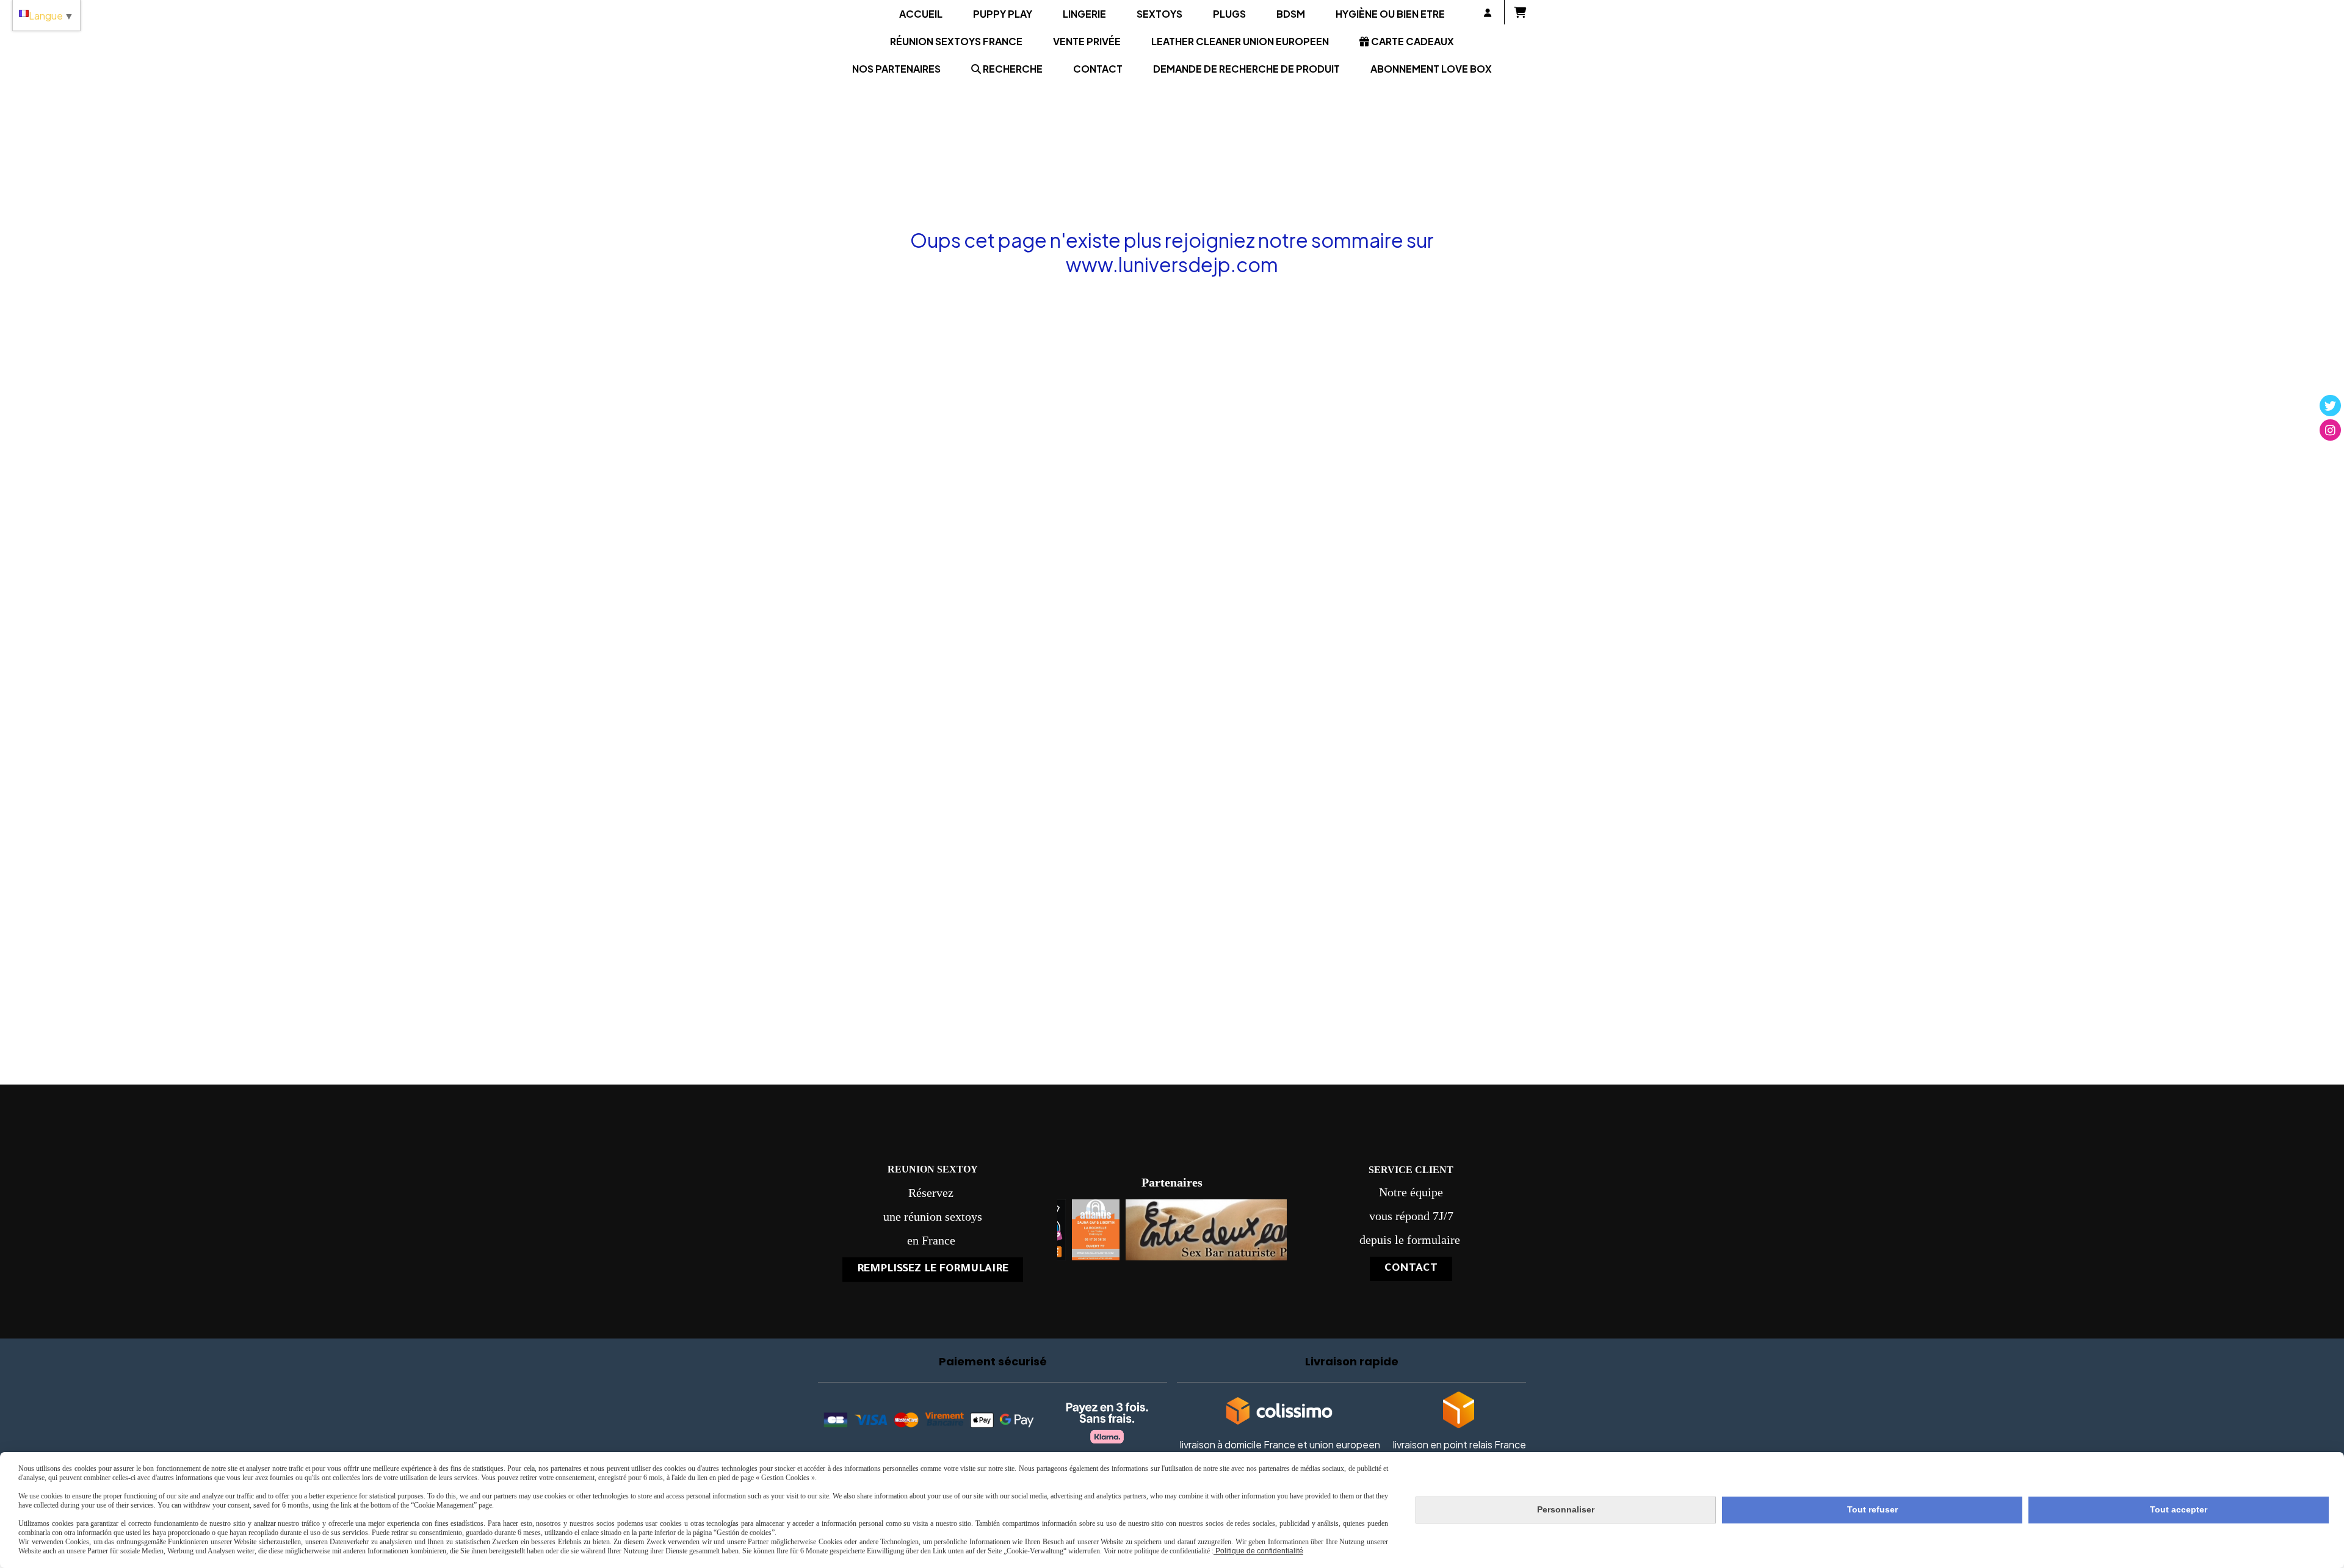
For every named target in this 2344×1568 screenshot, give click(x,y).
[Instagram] (2330, 430)
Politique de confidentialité (1258, 1551)
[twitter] (2330, 406)
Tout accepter (2179, 1509)
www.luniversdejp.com (1172, 264)
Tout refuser (1872, 1509)
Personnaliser (1566, 1509)
